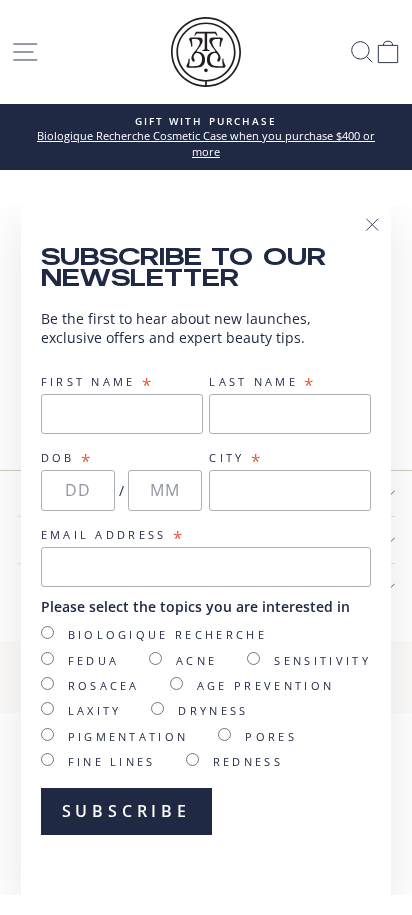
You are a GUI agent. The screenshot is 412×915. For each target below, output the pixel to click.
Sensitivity (322, 660)
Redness (248, 761)
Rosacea (104, 685)
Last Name (262, 382)
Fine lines (112, 761)
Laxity (95, 710)
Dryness (213, 710)
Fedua (94, 660)
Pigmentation (128, 736)
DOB (67, 458)
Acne (196, 660)
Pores (271, 736)
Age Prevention (265, 685)
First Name (98, 382)
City (236, 458)
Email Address (113, 535)
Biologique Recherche (167, 634)
